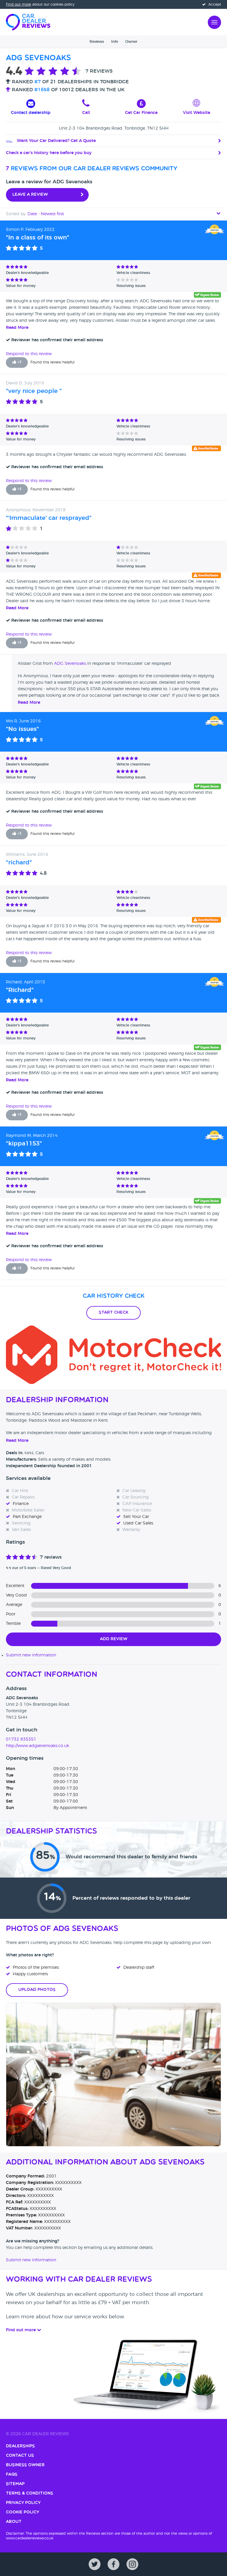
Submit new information (31, 1655)
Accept (214, 4)
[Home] (28, 22)
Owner (131, 42)
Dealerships (20, 2446)
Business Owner (25, 2465)
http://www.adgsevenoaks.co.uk (38, 1746)
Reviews (97, 42)
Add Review (114, 1639)
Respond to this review (29, 354)
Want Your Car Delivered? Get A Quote (56, 141)
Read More (17, 328)
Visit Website (197, 113)
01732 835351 (21, 1739)
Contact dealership (31, 113)
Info (115, 42)
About (14, 2522)
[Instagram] (132, 2564)
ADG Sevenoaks (70, 664)
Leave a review (30, 195)
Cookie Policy (22, 2512)
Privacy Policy (23, 2503)
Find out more (18, 4)
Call (86, 113)
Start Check (113, 1313)
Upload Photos (37, 1990)
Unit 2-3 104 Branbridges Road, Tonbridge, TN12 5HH (114, 128)
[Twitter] (95, 2564)
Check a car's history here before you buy (49, 153)
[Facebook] (113, 2564)
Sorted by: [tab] (35, 214)
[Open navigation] (214, 22)
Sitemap (15, 2484)
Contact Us (20, 2456)
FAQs (12, 2475)
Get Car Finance (141, 113)
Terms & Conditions (30, 2493)
